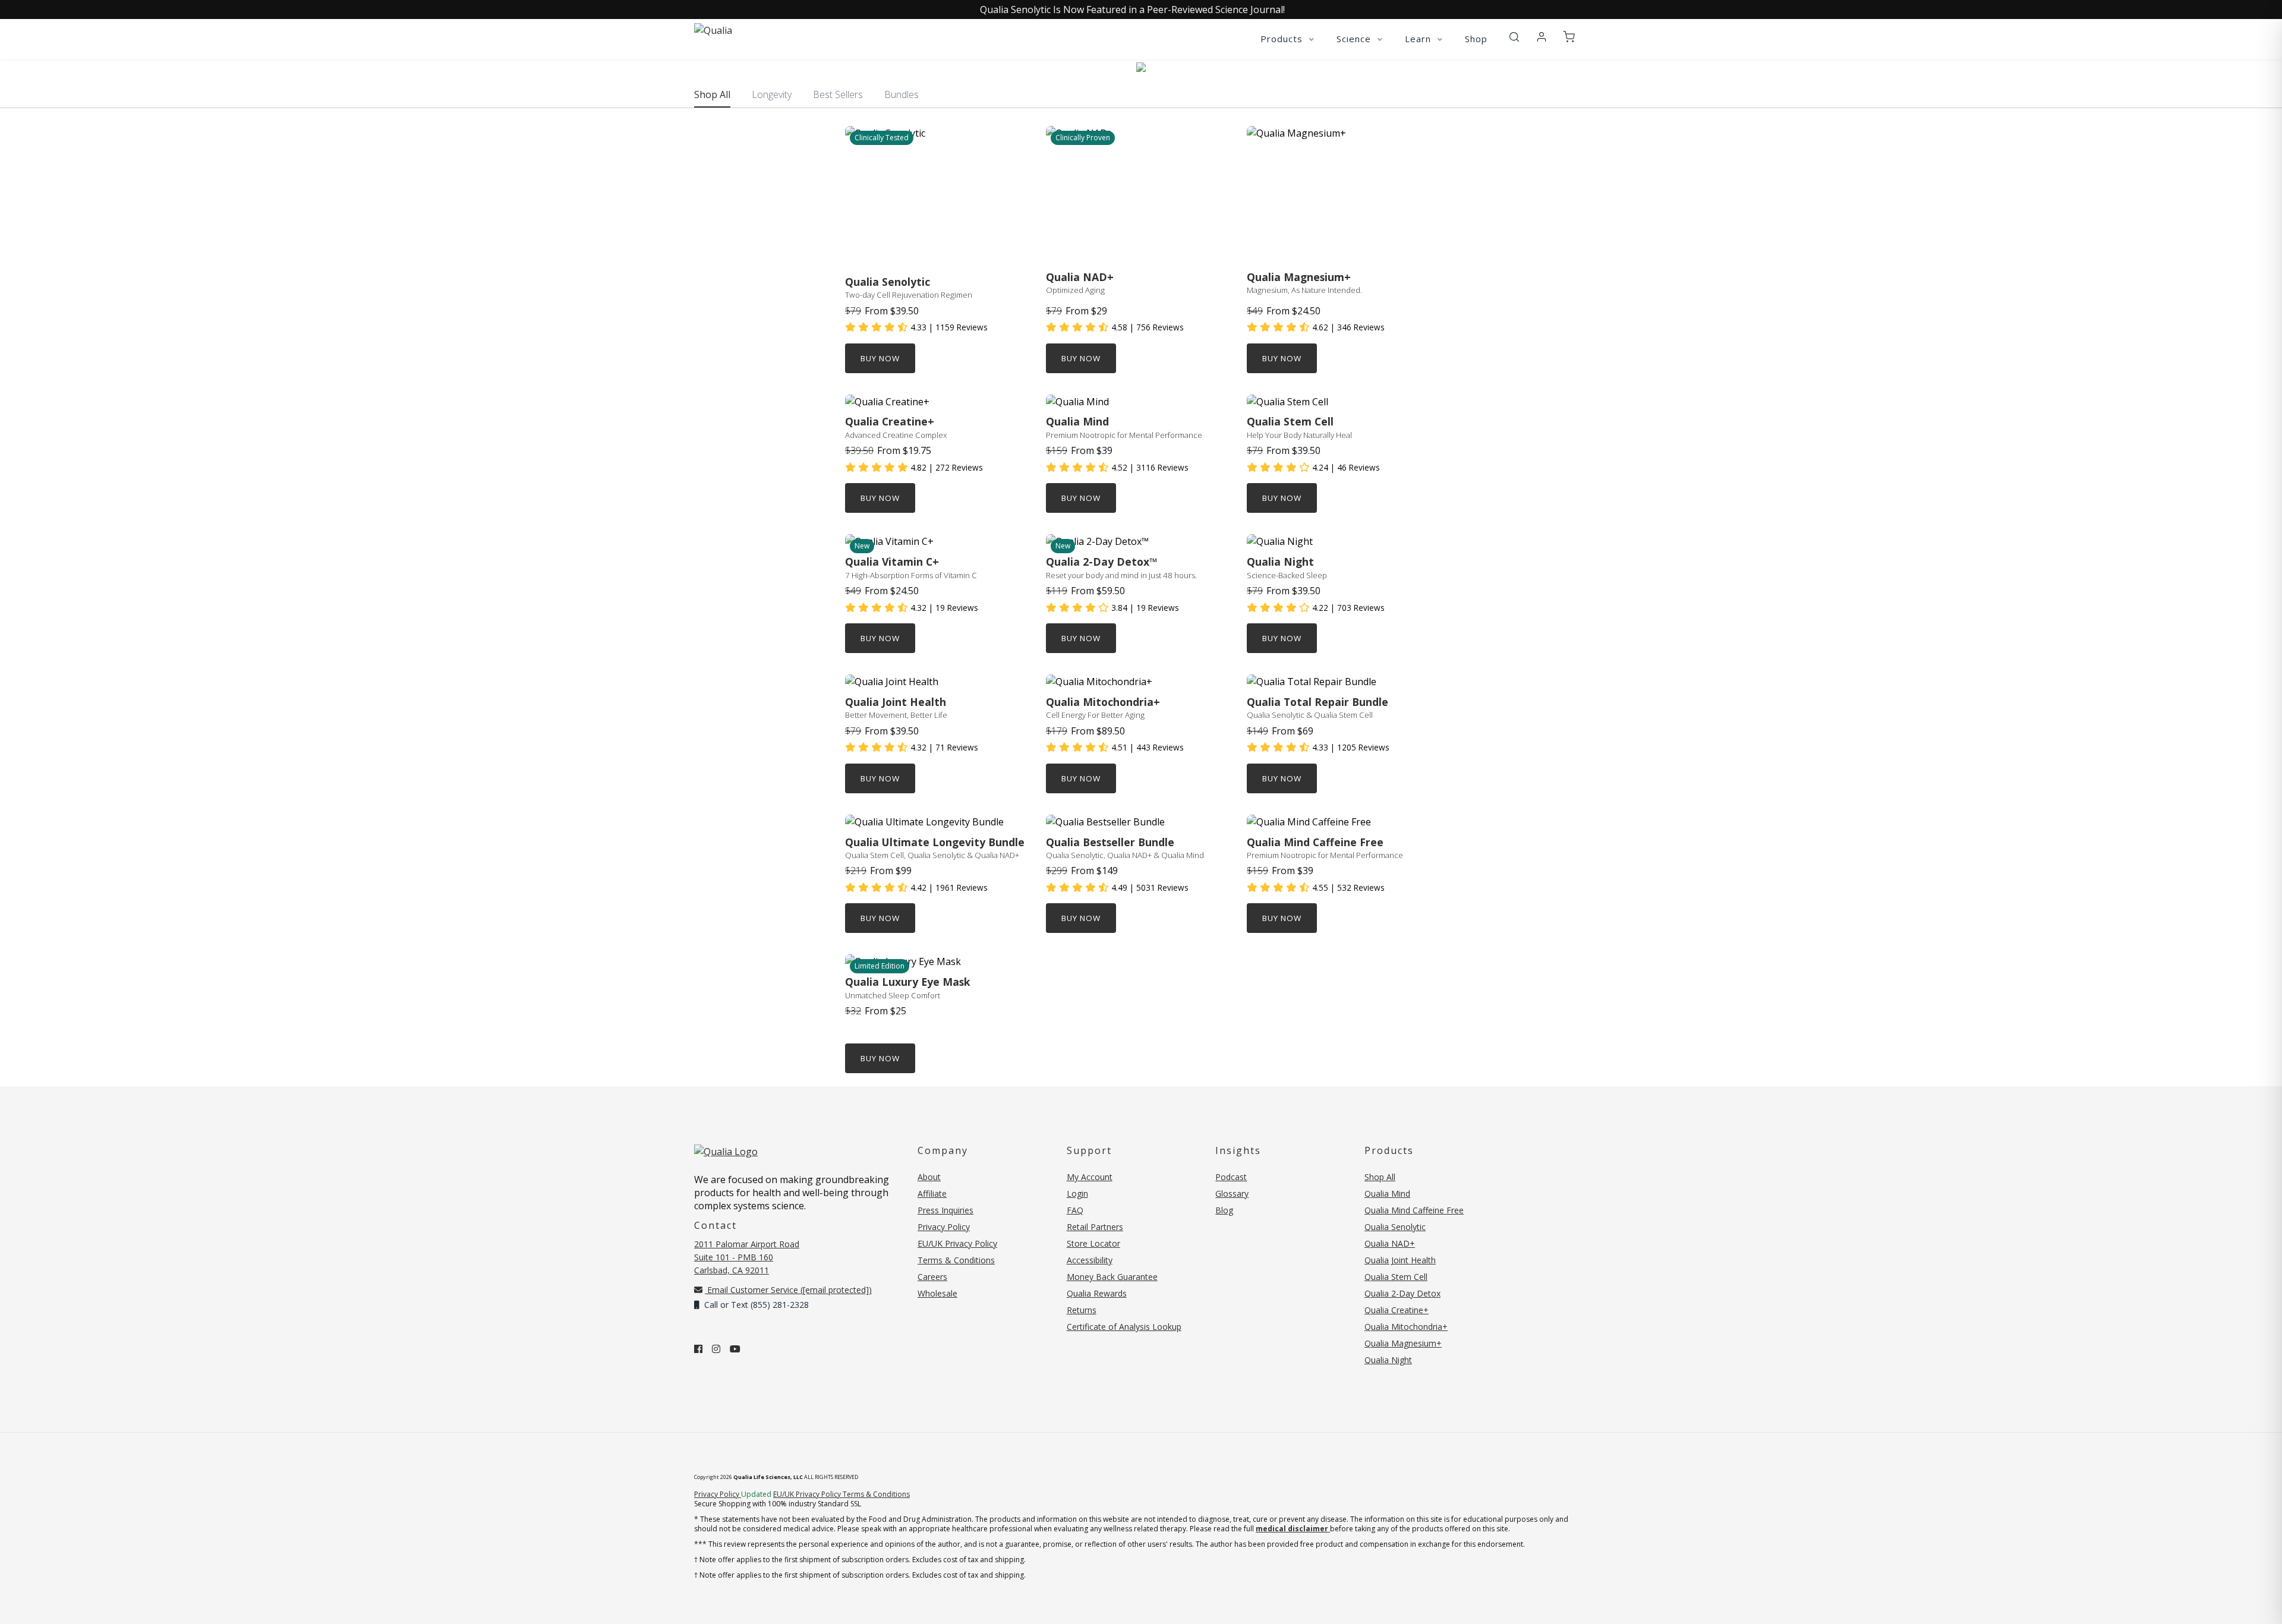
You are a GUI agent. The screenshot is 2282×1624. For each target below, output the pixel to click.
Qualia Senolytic (1395, 1227)
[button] (1514, 37)
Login (1077, 1193)
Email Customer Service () (788, 1290)
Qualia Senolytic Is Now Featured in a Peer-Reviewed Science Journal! (1132, 10)
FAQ (1075, 1210)
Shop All (712, 94)
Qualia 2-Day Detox (1402, 1293)
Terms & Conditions (956, 1260)
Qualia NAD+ (1390, 1243)
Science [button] (1355, 39)
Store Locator (1093, 1243)
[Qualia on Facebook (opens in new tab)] (698, 1349)
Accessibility (1090, 1260)
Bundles (902, 94)
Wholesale (937, 1293)
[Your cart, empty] (1569, 37)
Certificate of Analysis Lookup (1124, 1327)
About (929, 1177)
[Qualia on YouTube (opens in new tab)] (735, 1349)
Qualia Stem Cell (1396, 1277)
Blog (1224, 1210)
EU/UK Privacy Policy (957, 1243)
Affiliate (932, 1193)
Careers (932, 1277)
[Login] (1542, 37)
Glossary (1232, 1193)
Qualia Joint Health (1400, 1260)
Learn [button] (1419, 39)
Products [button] (1283, 39)
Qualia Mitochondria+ (1406, 1327)
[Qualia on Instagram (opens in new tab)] (716, 1349)
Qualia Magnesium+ (1403, 1343)
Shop (1476, 39)
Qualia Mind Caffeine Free (1414, 1210)
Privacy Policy (944, 1227)
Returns (1082, 1310)
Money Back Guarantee (1112, 1277)
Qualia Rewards (1097, 1293)
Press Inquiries (945, 1210)
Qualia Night (1388, 1360)
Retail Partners (1095, 1227)
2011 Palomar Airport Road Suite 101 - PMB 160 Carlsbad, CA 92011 (747, 1257)
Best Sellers (838, 94)
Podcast (1231, 1177)
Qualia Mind (1387, 1193)
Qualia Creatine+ (1397, 1310)
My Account (1090, 1177)
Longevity (772, 94)
